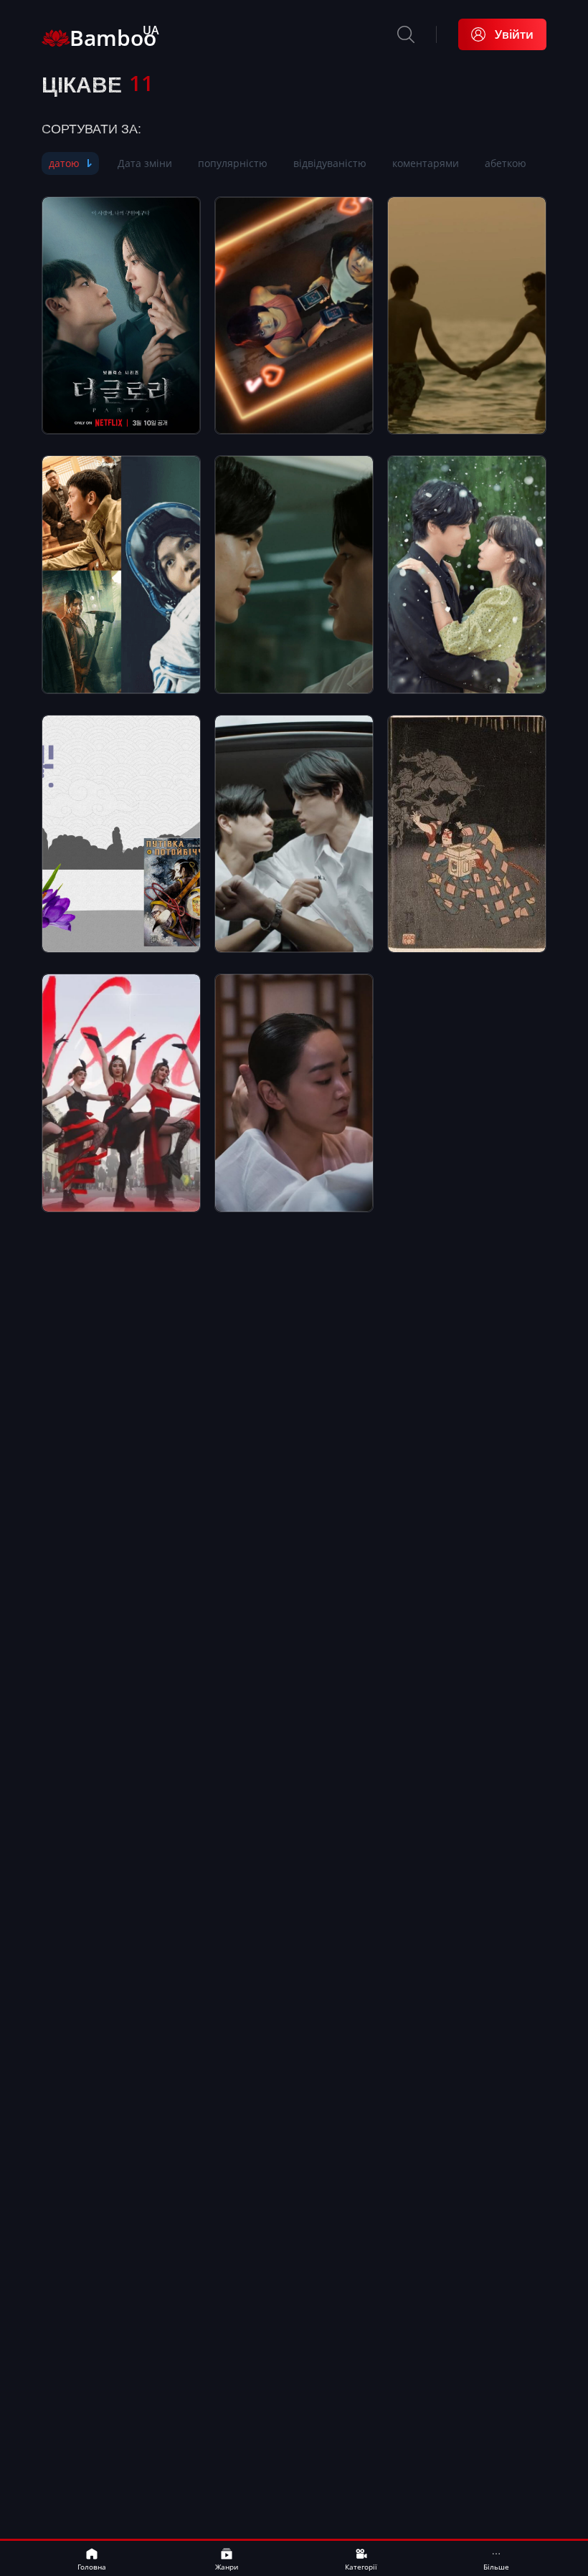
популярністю (233, 163)
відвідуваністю (330, 163)
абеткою (506, 163)
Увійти (514, 34)
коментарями (426, 163)
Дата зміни (145, 163)
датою (64, 163)
